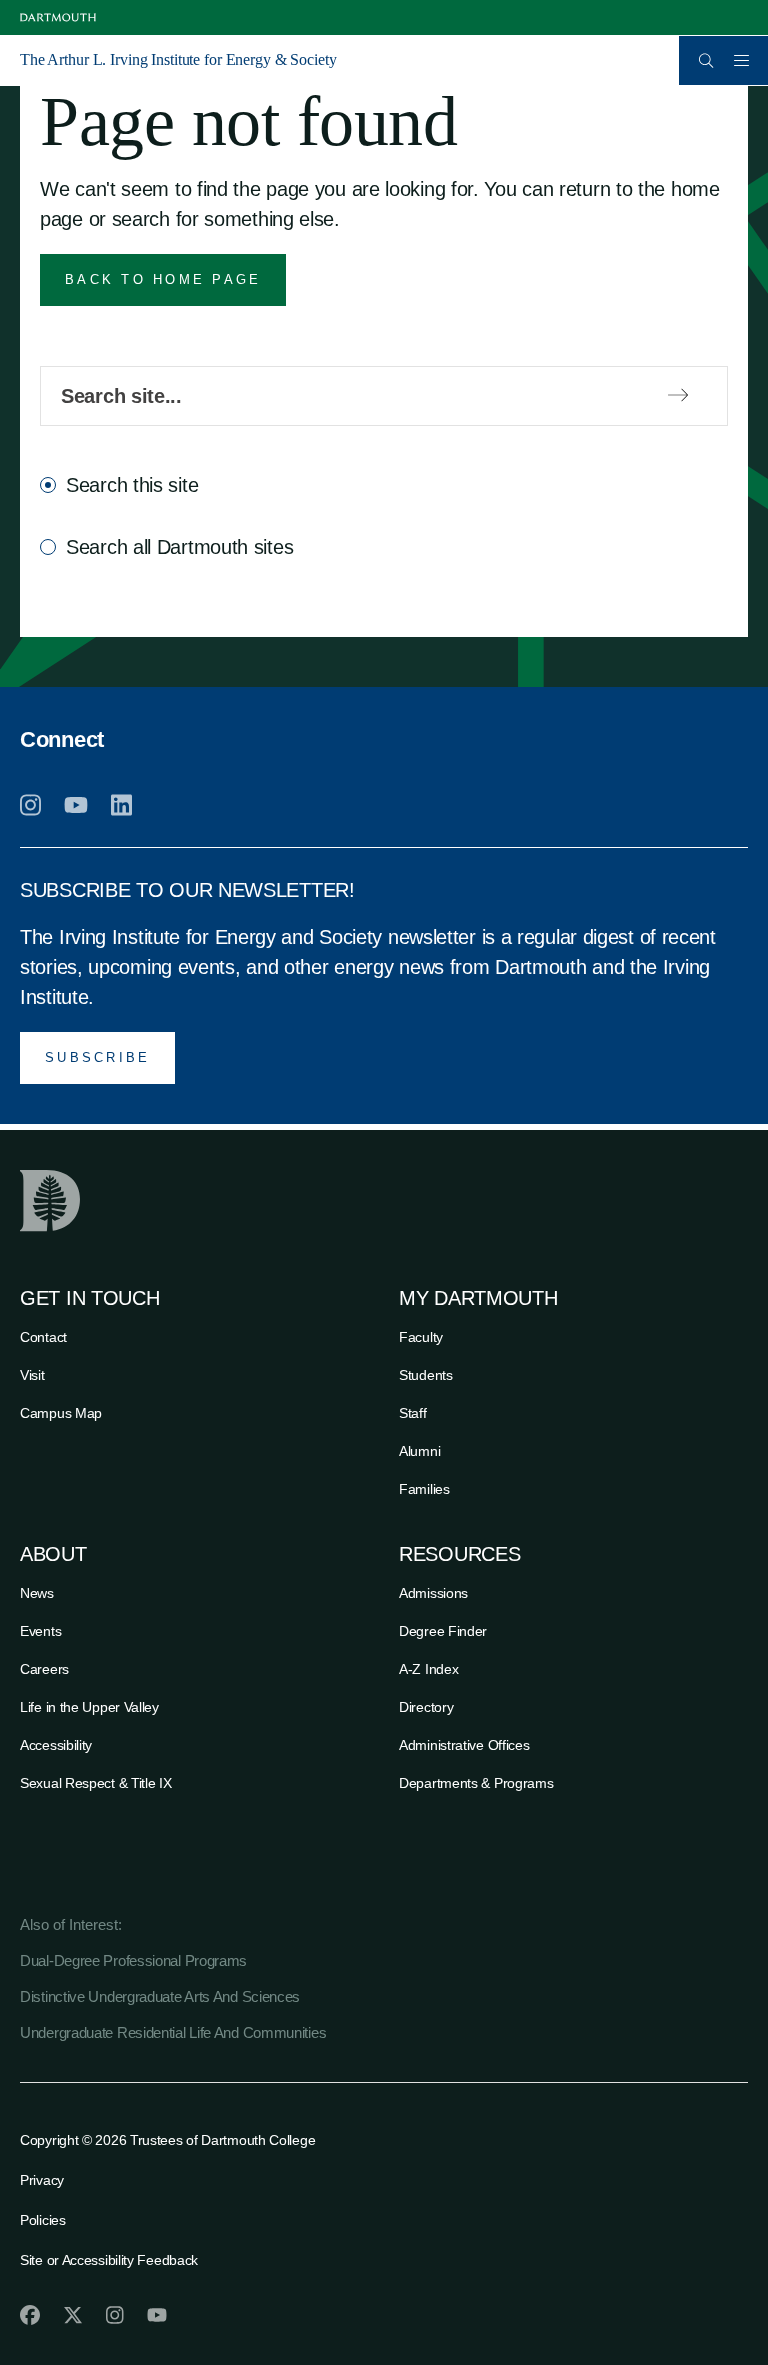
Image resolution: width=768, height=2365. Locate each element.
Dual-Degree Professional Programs (133, 1960)
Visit (32, 1375)
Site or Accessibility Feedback (109, 2260)
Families (424, 1489)
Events (40, 1631)
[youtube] (76, 805)
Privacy (42, 2180)
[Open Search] (706, 60)
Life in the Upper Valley (89, 1707)
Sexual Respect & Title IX (96, 1783)
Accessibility (56, 1745)
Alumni (419, 1451)
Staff (413, 1413)
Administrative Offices (464, 1745)
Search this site (132, 485)
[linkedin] (121, 805)
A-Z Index (428, 1669)
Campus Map (61, 1413)
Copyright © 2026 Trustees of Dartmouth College (167, 2140)
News (37, 1593)
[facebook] (30, 2315)
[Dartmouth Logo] (58, 17)
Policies (43, 2220)
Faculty (421, 1337)
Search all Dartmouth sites (179, 547)
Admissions (433, 1593)
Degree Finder (443, 1631)
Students (426, 1375)
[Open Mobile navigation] (741, 60)
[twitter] (73, 2315)
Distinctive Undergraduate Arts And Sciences (160, 1996)
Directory (426, 1707)
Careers (44, 1669)
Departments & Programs (476, 1783)
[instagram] (30, 805)
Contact (43, 1337)
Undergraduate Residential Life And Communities (173, 2032)
